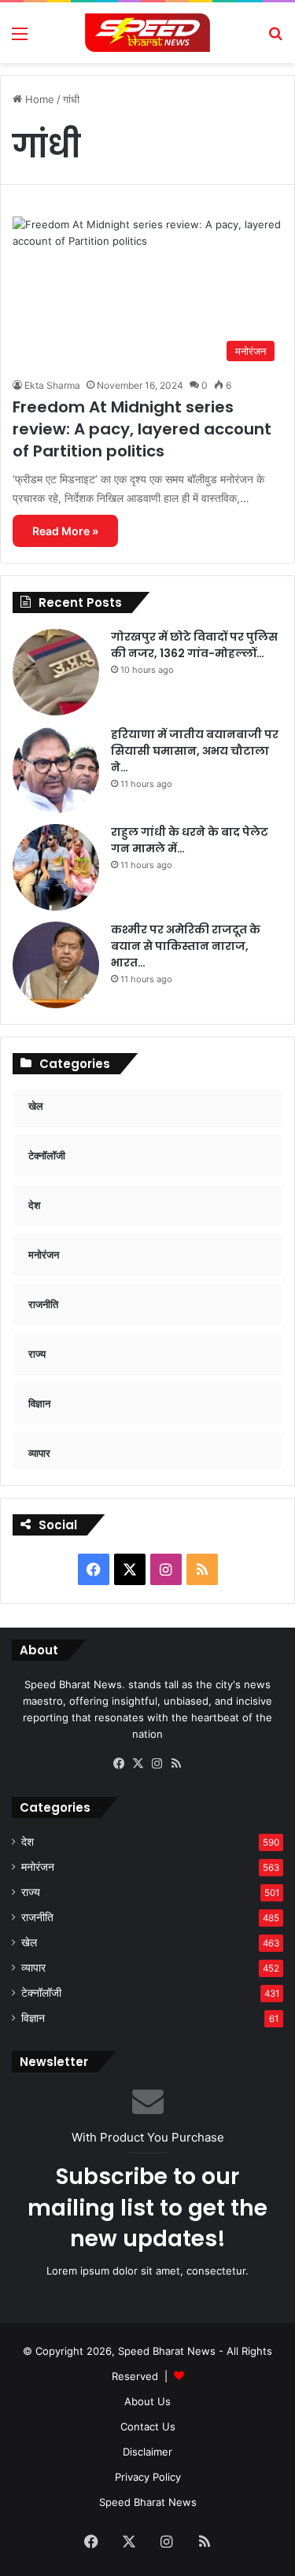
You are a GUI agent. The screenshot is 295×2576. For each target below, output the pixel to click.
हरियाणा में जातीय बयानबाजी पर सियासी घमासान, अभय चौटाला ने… (195, 751)
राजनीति (37, 1917)
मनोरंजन (38, 1867)
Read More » (65, 531)
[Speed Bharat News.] (148, 33)
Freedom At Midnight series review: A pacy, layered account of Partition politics (142, 429)
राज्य (31, 1892)
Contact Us (148, 2426)
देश (28, 1842)
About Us (147, 2401)
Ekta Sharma (52, 385)
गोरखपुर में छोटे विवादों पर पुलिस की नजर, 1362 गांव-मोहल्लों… (194, 645)
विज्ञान (33, 2018)
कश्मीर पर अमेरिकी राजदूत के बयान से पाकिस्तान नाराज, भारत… (186, 946)
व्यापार (33, 1968)
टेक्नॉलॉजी (41, 1993)
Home (38, 99)
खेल (29, 1942)
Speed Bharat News (148, 2502)
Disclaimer (147, 2452)
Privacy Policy (148, 2477)
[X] (138, 1764)
